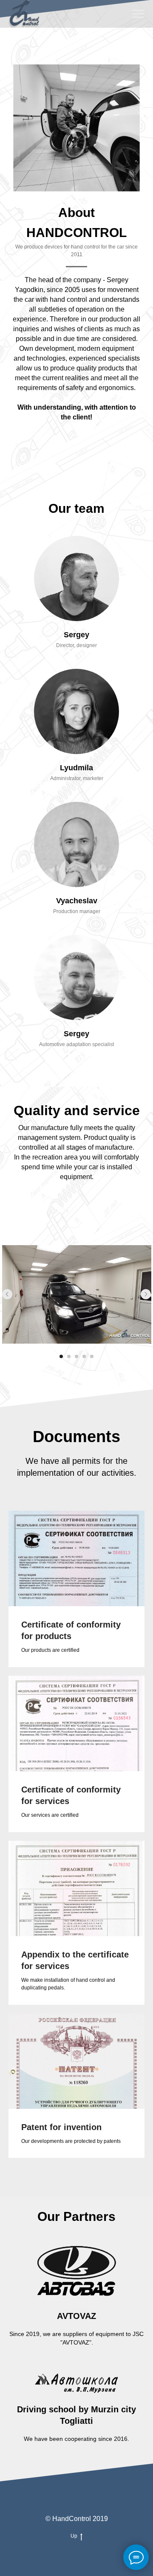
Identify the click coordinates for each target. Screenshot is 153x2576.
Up (74, 2536)
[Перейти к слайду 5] (92, 1356)
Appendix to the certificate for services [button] (75, 1960)
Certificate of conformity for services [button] (71, 1795)
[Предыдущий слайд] (7, 1294)
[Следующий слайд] (146, 1294)
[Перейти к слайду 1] (61, 1356)
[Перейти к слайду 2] (69, 1356)
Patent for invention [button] (61, 2127)
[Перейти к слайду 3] (76, 1356)
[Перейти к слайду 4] (84, 1356)
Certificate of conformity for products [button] (71, 1630)
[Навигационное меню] (139, 14)
